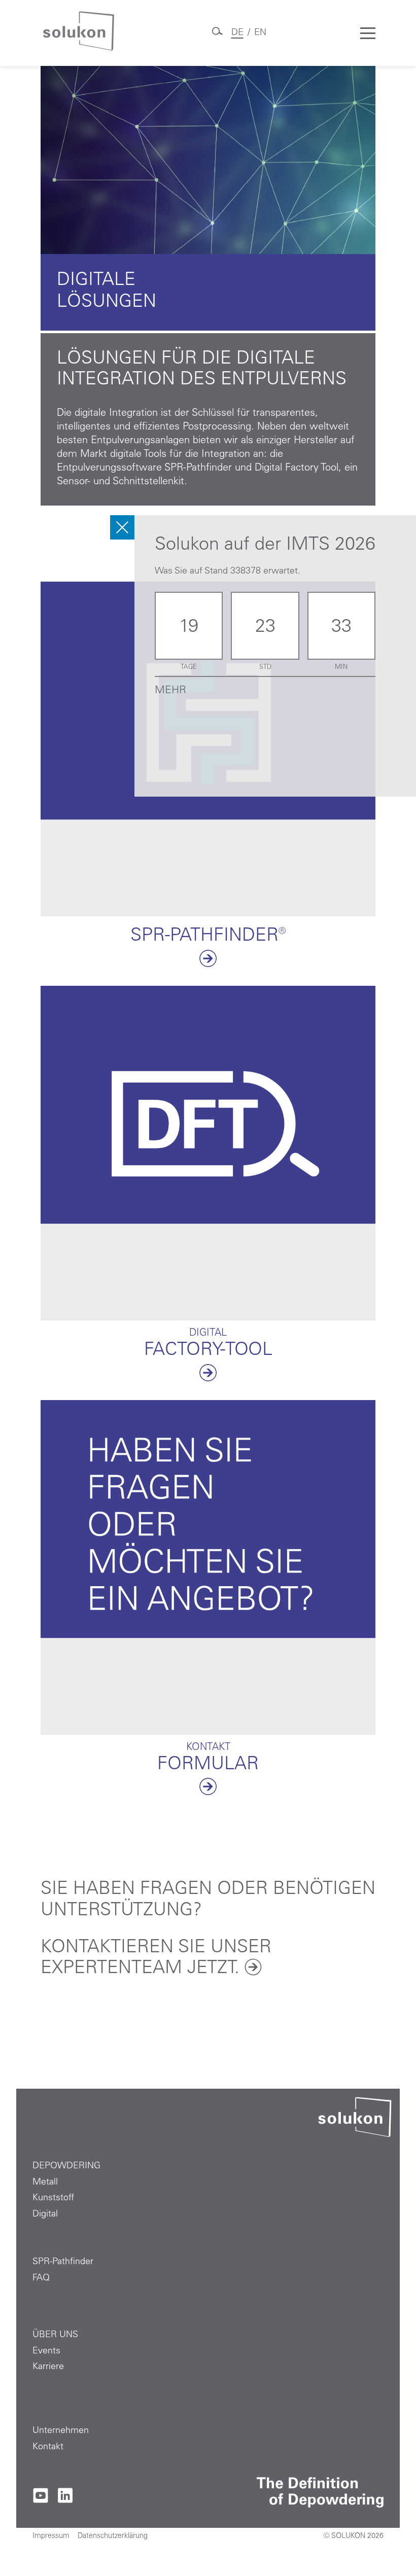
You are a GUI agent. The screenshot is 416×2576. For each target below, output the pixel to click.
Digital (45, 2214)
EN (260, 33)
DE (237, 33)
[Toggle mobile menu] (368, 33)
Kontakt (48, 2447)
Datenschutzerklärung (113, 2536)
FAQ (41, 2278)
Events (46, 2351)
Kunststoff (53, 2198)
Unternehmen (61, 2431)
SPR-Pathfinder (63, 2262)
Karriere (48, 2367)
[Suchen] (217, 35)
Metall (45, 2183)
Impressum (51, 2536)
